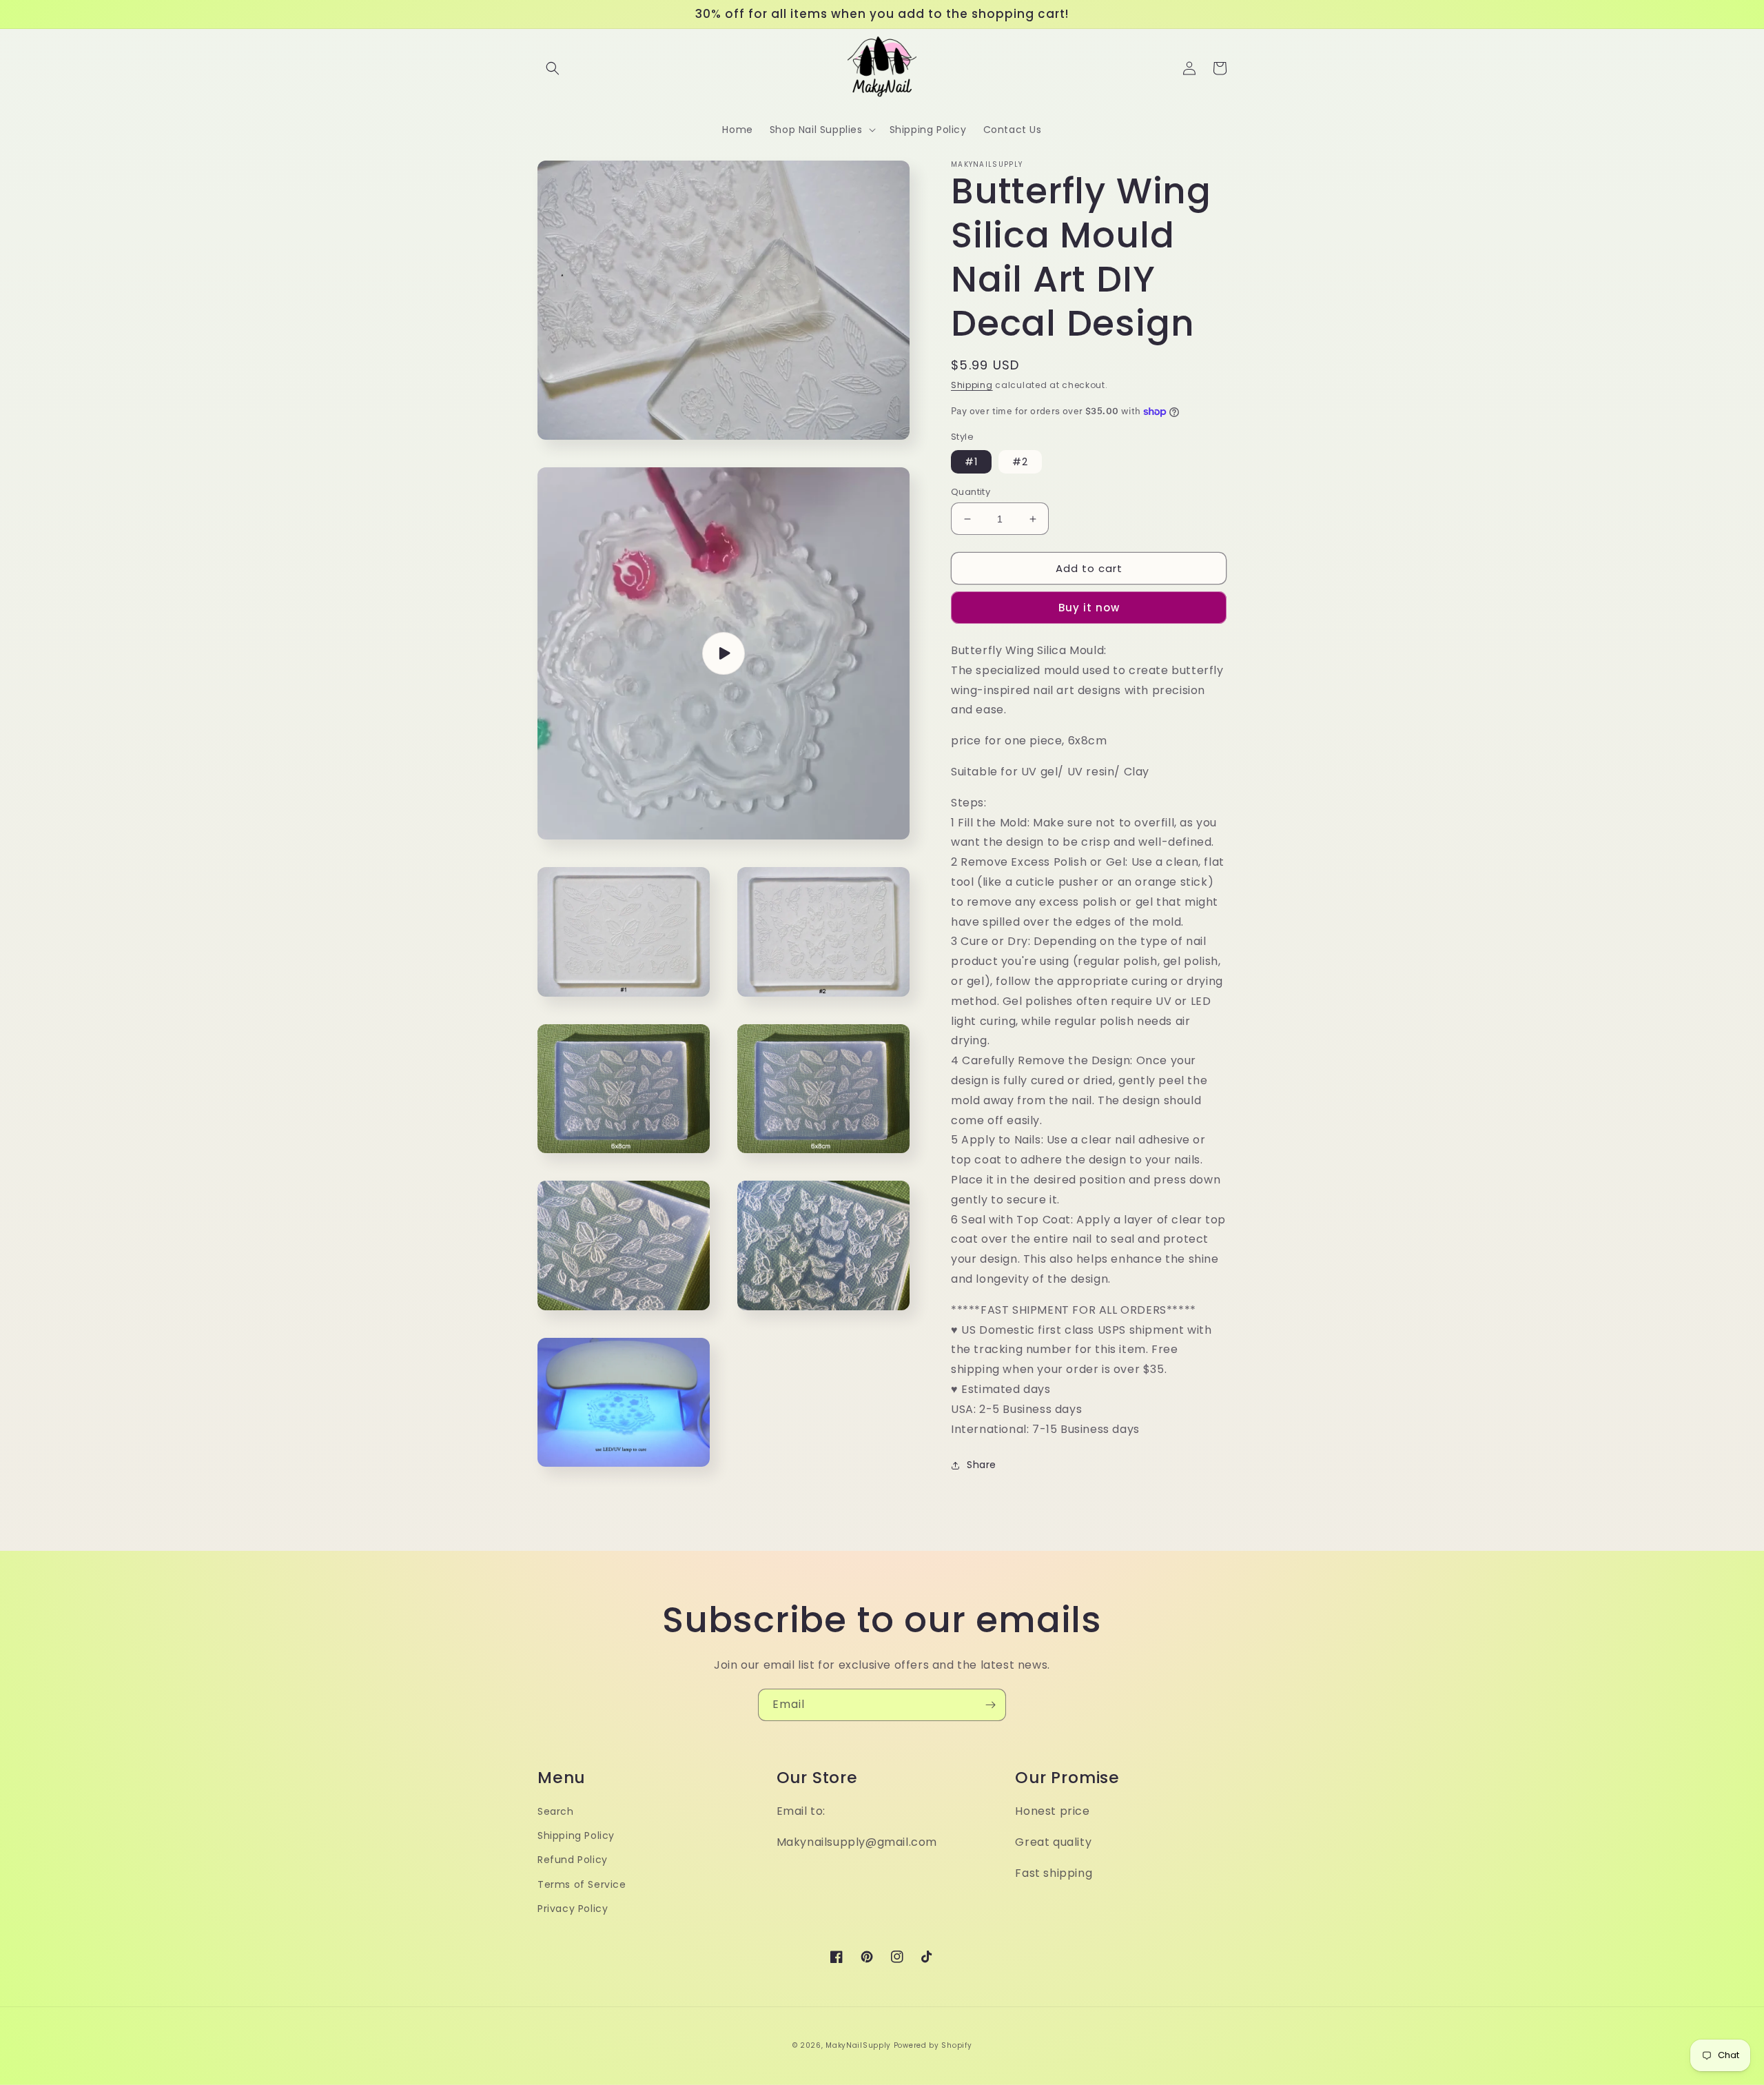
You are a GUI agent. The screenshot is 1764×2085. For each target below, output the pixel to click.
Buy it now (1089, 608)
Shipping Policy (576, 1835)
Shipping (972, 385)
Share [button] (982, 1465)
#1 (971, 462)
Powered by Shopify (933, 2045)
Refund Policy (573, 1860)
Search (556, 1811)
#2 (1020, 462)
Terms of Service (582, 1884)
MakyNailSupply (858, 2045)
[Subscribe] (990, 1705)
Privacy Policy (573, 1909)
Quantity (971, 492)
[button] (553, 68)
